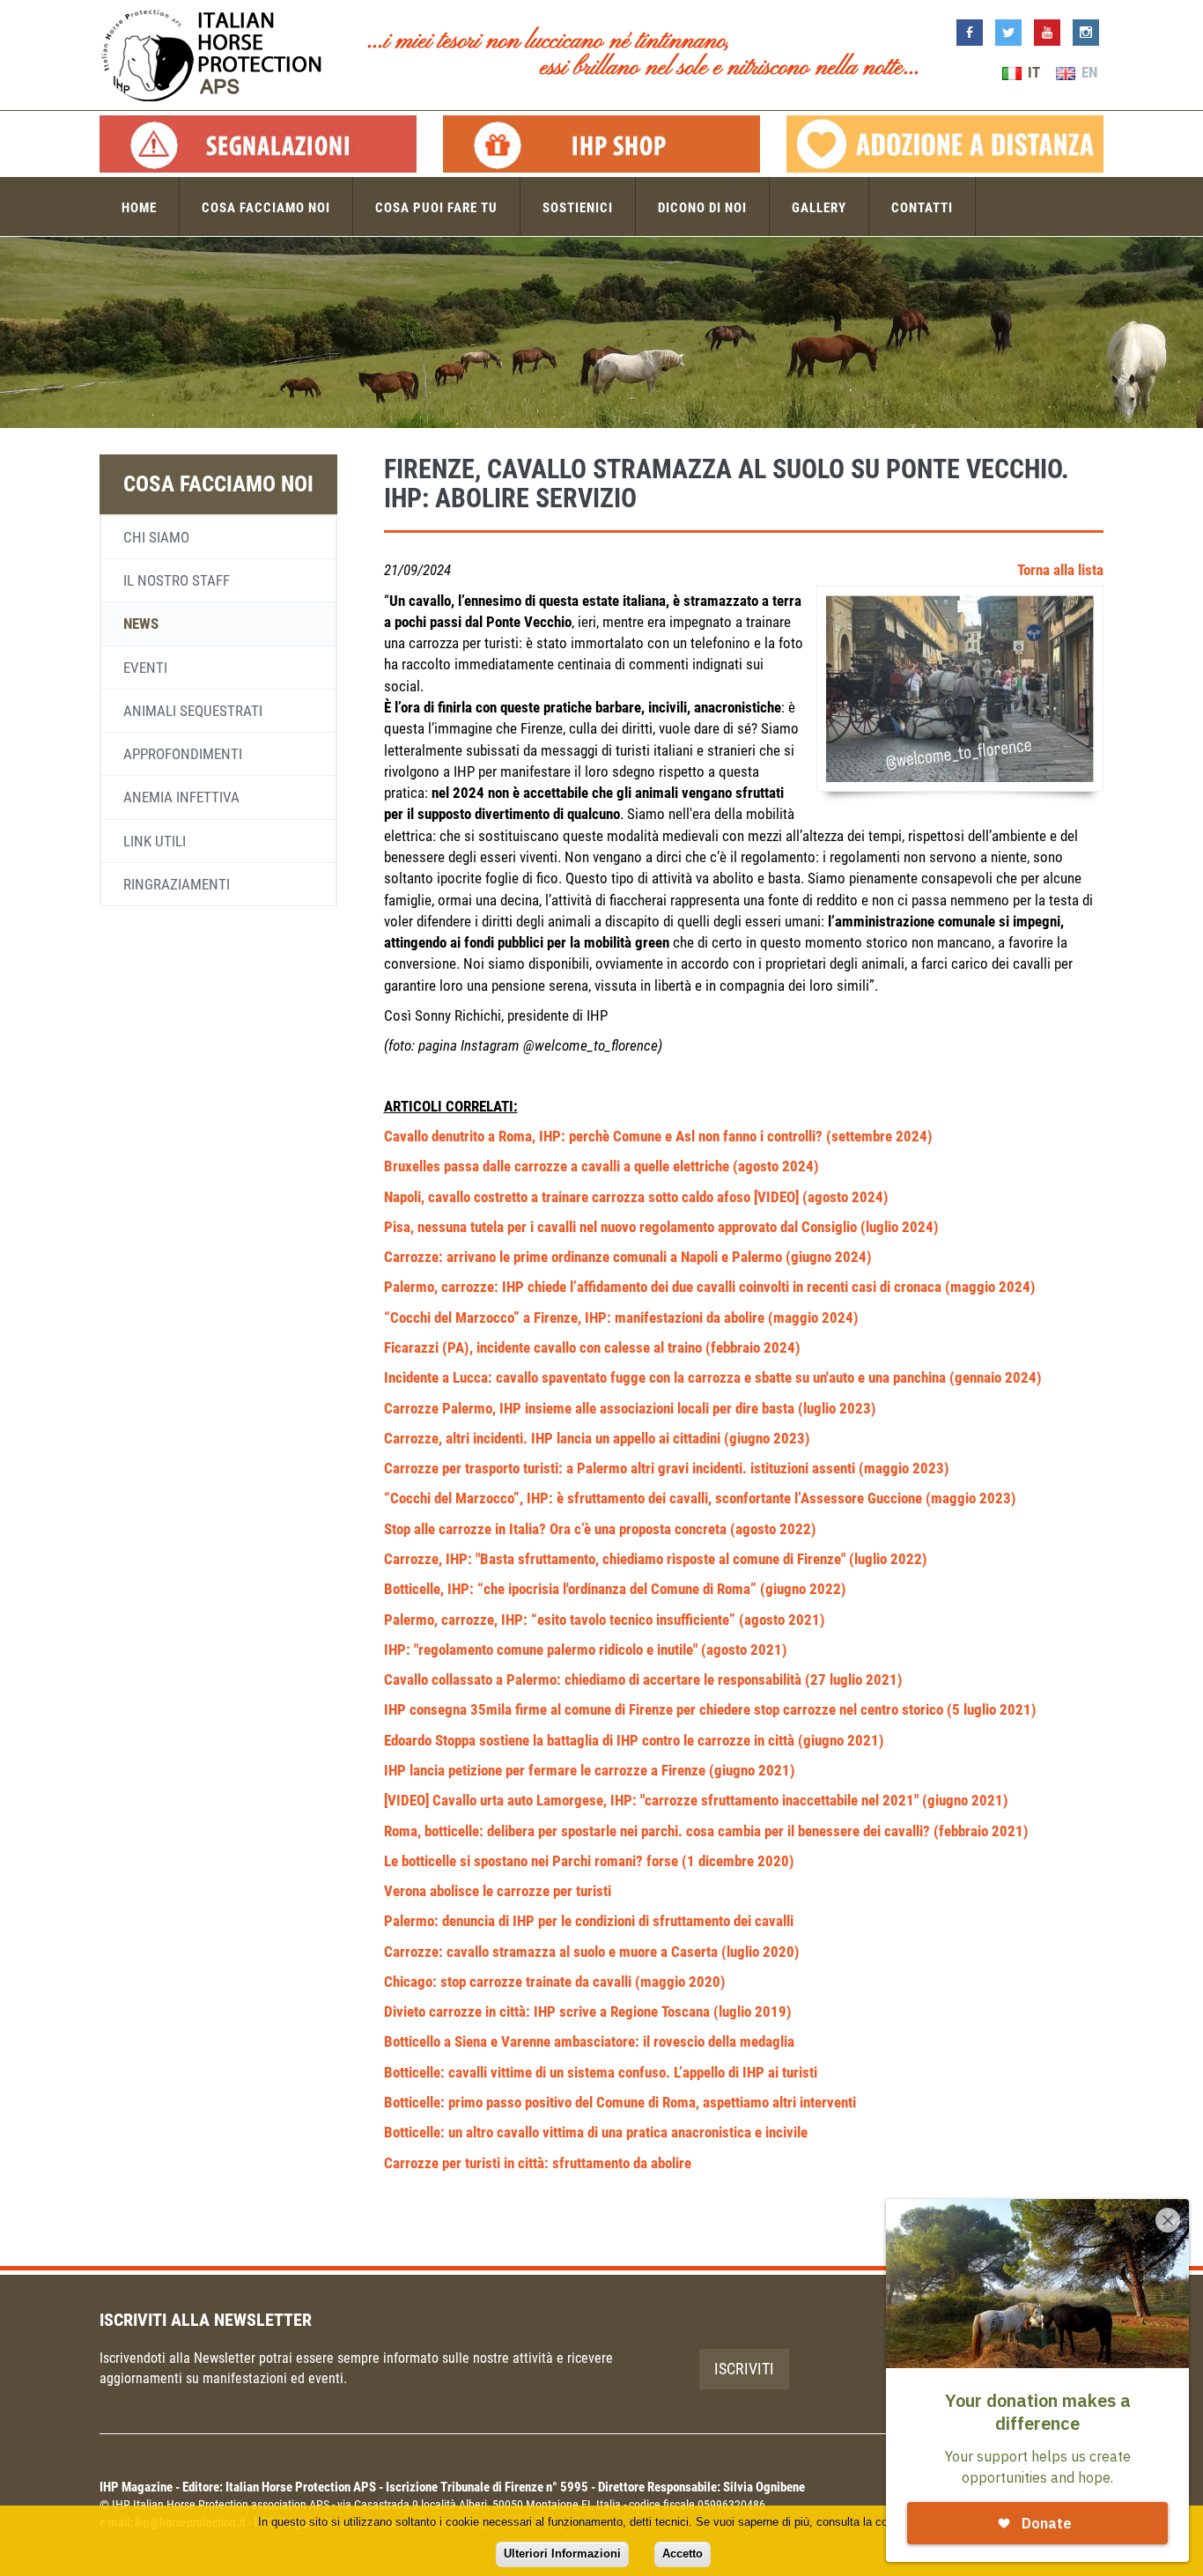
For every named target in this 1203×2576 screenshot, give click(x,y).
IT (1032, 72)
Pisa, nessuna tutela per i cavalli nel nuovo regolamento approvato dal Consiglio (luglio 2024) (661, 1227)
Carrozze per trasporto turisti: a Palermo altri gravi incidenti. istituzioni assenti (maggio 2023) (667, 1468)
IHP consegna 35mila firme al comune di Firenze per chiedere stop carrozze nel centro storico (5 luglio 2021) (710, 1709)
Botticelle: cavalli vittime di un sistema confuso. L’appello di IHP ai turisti (601, 2072)
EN (1088, 72)
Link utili (155, 841)
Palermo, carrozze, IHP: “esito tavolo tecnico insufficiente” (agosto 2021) (605, 1620)
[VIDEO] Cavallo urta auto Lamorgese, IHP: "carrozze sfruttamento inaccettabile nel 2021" (653, 1800)
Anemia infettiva (181, 797)
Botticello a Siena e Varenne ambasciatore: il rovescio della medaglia (589, 2041)
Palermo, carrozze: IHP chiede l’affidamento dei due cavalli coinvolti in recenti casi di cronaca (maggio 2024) (710, 1287)
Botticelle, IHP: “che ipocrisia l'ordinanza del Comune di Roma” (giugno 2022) (615, 1589)
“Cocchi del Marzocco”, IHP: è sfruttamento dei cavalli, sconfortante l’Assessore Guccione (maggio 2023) (700, 1498)
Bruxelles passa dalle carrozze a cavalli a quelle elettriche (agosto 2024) (601, 1166)
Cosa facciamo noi (266, 208)
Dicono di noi (702, 208)
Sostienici (578, 208)
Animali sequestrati (193, 711)
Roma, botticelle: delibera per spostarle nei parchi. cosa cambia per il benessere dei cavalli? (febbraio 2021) (706, 1831)
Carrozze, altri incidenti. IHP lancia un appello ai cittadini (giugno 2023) (597, 1438)
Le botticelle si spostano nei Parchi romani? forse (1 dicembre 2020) (589, 1861)
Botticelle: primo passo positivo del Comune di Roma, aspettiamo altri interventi (620, 2102)
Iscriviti (744, 2369)
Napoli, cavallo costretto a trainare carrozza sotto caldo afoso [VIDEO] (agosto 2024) (636, 1197)
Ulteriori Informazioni (562, 2554)
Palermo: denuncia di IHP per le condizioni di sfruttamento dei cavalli (589, 1921)
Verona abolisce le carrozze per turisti (498, 1891)
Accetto (683, 2554)
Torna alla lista (1060, 570)
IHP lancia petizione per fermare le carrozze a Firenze (546, 1770)
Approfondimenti (183, 754)
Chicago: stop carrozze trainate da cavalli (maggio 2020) (555, 1982)
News (141, 624)
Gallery (819, 208)
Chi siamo (156, 537)
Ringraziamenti (177, 884)
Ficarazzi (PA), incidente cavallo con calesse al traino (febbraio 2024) (592, 1347)
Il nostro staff (177, 580)
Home (139, 208)
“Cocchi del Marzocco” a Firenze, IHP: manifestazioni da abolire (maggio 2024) (621, 1318)
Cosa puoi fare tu (436, 208)
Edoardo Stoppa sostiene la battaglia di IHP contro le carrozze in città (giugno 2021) (634, 1740)
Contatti (922, 208)
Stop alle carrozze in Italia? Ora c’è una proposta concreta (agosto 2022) (600, 1529)
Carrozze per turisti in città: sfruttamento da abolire (538, 2163)
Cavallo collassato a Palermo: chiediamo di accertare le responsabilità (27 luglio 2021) (643, 1679)
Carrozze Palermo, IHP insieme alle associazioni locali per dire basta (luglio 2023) (630, 1408)
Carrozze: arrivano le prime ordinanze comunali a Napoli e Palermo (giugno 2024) (628, 1257)
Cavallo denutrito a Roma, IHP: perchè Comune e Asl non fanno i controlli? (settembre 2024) (658, 1136)
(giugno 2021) (752, 1770)
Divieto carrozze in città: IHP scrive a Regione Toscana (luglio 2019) (588, 2011)
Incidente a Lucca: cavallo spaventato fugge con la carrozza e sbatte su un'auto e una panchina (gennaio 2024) (713, 1377)
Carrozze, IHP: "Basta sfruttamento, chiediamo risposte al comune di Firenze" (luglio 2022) (656, 1559)
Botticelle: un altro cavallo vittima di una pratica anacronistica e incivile (596, 2132)
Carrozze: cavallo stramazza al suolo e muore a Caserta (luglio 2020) (592, 1952)
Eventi (145, 668)
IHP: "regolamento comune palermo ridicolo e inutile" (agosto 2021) (586, 1650)
